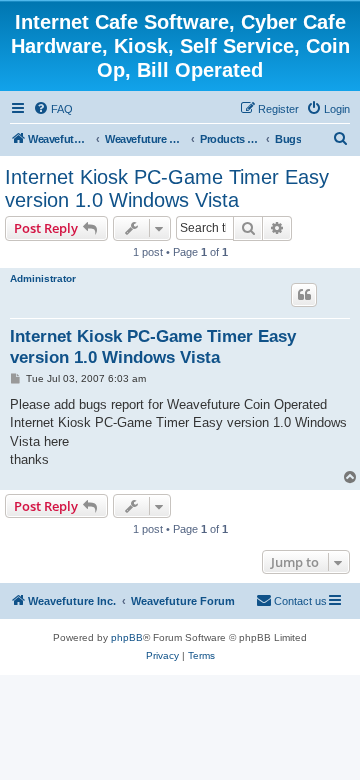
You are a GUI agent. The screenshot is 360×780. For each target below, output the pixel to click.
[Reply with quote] (304, 295)
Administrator (43, 278)
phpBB (127, 637)
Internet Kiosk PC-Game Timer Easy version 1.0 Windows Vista (167, 188)
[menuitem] (53, 109)
